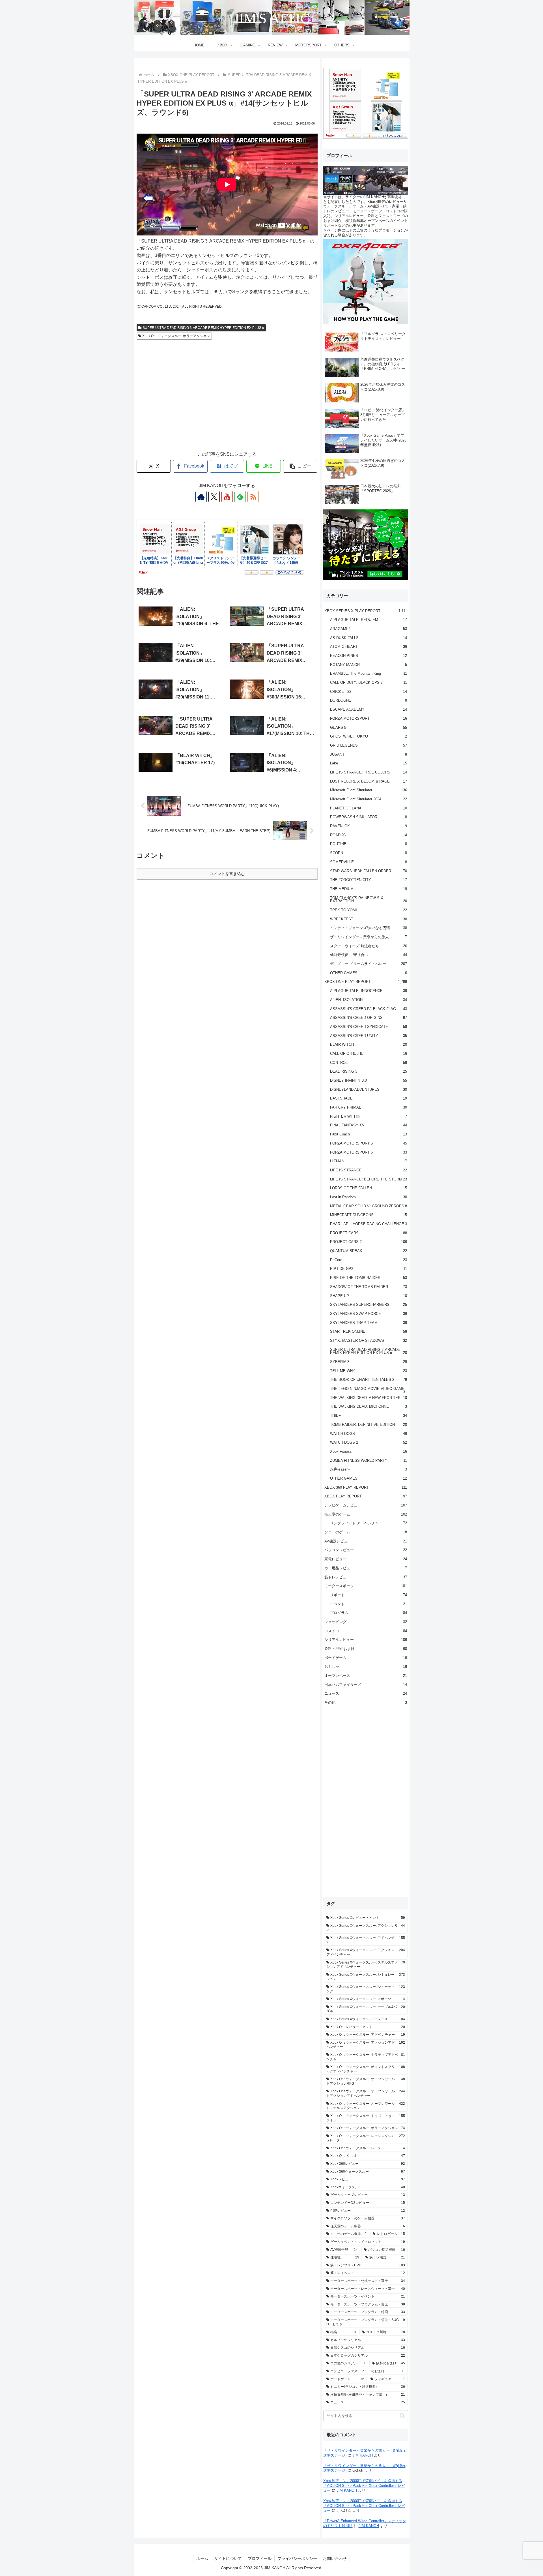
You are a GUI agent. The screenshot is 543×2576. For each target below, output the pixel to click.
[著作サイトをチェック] (201, 497)
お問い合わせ (335, 2558)
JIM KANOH (363, 2455)
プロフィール (260, 2558)
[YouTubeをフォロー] (227, 497)
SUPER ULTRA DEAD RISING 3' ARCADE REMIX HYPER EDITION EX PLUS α (203, 328)
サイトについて (228, 2558)
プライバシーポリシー (297, 2558)
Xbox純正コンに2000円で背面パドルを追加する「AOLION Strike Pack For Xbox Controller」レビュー (364, 2486)
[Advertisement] (227, 401)
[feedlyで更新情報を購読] (240, 497)
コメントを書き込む (227, 874)
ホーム (202, 2558)
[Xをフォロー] (214, 497)
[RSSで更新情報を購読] (253, 497)
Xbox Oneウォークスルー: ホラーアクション (176, 336)
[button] (300, 466)
